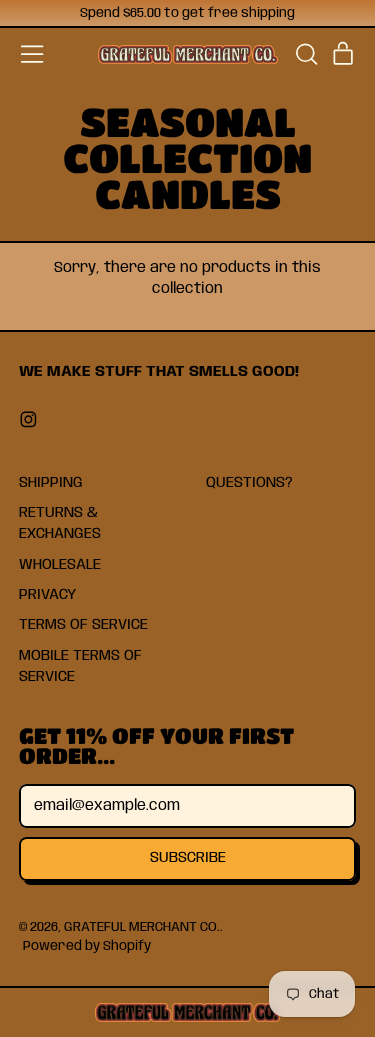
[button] (306, 54)
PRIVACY (47, 595)
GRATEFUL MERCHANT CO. (142, 927)
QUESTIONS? (249, 483)
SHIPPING (51, 483)
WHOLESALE (60, 565)
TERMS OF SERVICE (83, 625)
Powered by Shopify (87, 946)
